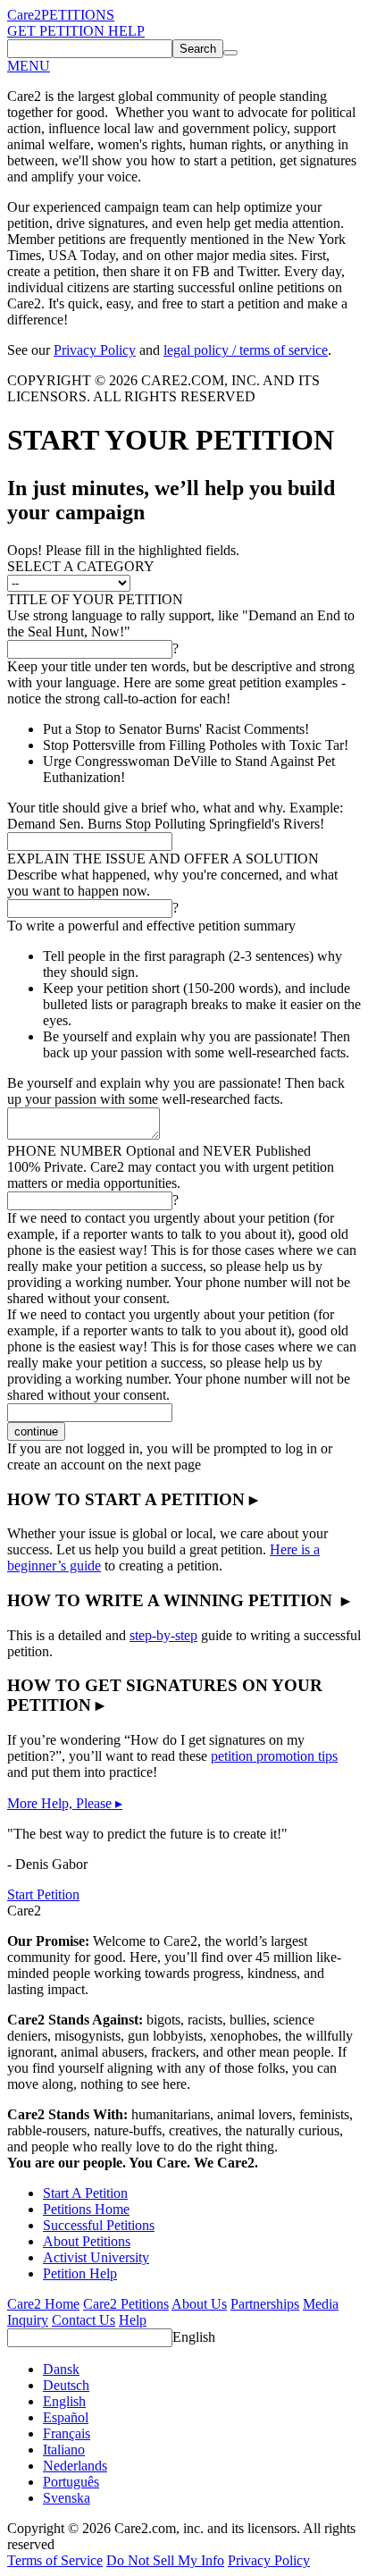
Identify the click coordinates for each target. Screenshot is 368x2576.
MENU (29, 66)
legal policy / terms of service (246, 350)
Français (67, 2433)
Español (66, 2417)
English (194, 2337)
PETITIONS (78, 15)
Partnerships (265, 2304)
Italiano (64, 2450)
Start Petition (43, 1894)
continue (36, 1431)
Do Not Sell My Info (165, 2560)
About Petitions (87, 2241)
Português (71, 2482)
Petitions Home (86, 2209)
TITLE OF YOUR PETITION (95, 599)
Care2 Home (43, 2304)
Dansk (61, 2369)
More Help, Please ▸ (65, 1803)
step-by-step (163, 1635)
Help (133, 2320)
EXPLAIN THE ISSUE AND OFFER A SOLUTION (163, 859)
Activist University (96, 2257)
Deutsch (66, 2385)
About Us (199, 2304)
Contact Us (84, 2320)
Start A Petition (85, 2193)
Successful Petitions (99, 2225)
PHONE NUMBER (159, 1151)
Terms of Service (55, 2560)
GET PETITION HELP (76, 31)
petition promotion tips (274, 1756)
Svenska (67, 2498)
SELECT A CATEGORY (81, 566)
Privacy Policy (95, 350)
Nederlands (75, 2466)
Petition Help (80, 2273)
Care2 (24, 15)
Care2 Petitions (126, 2304)
